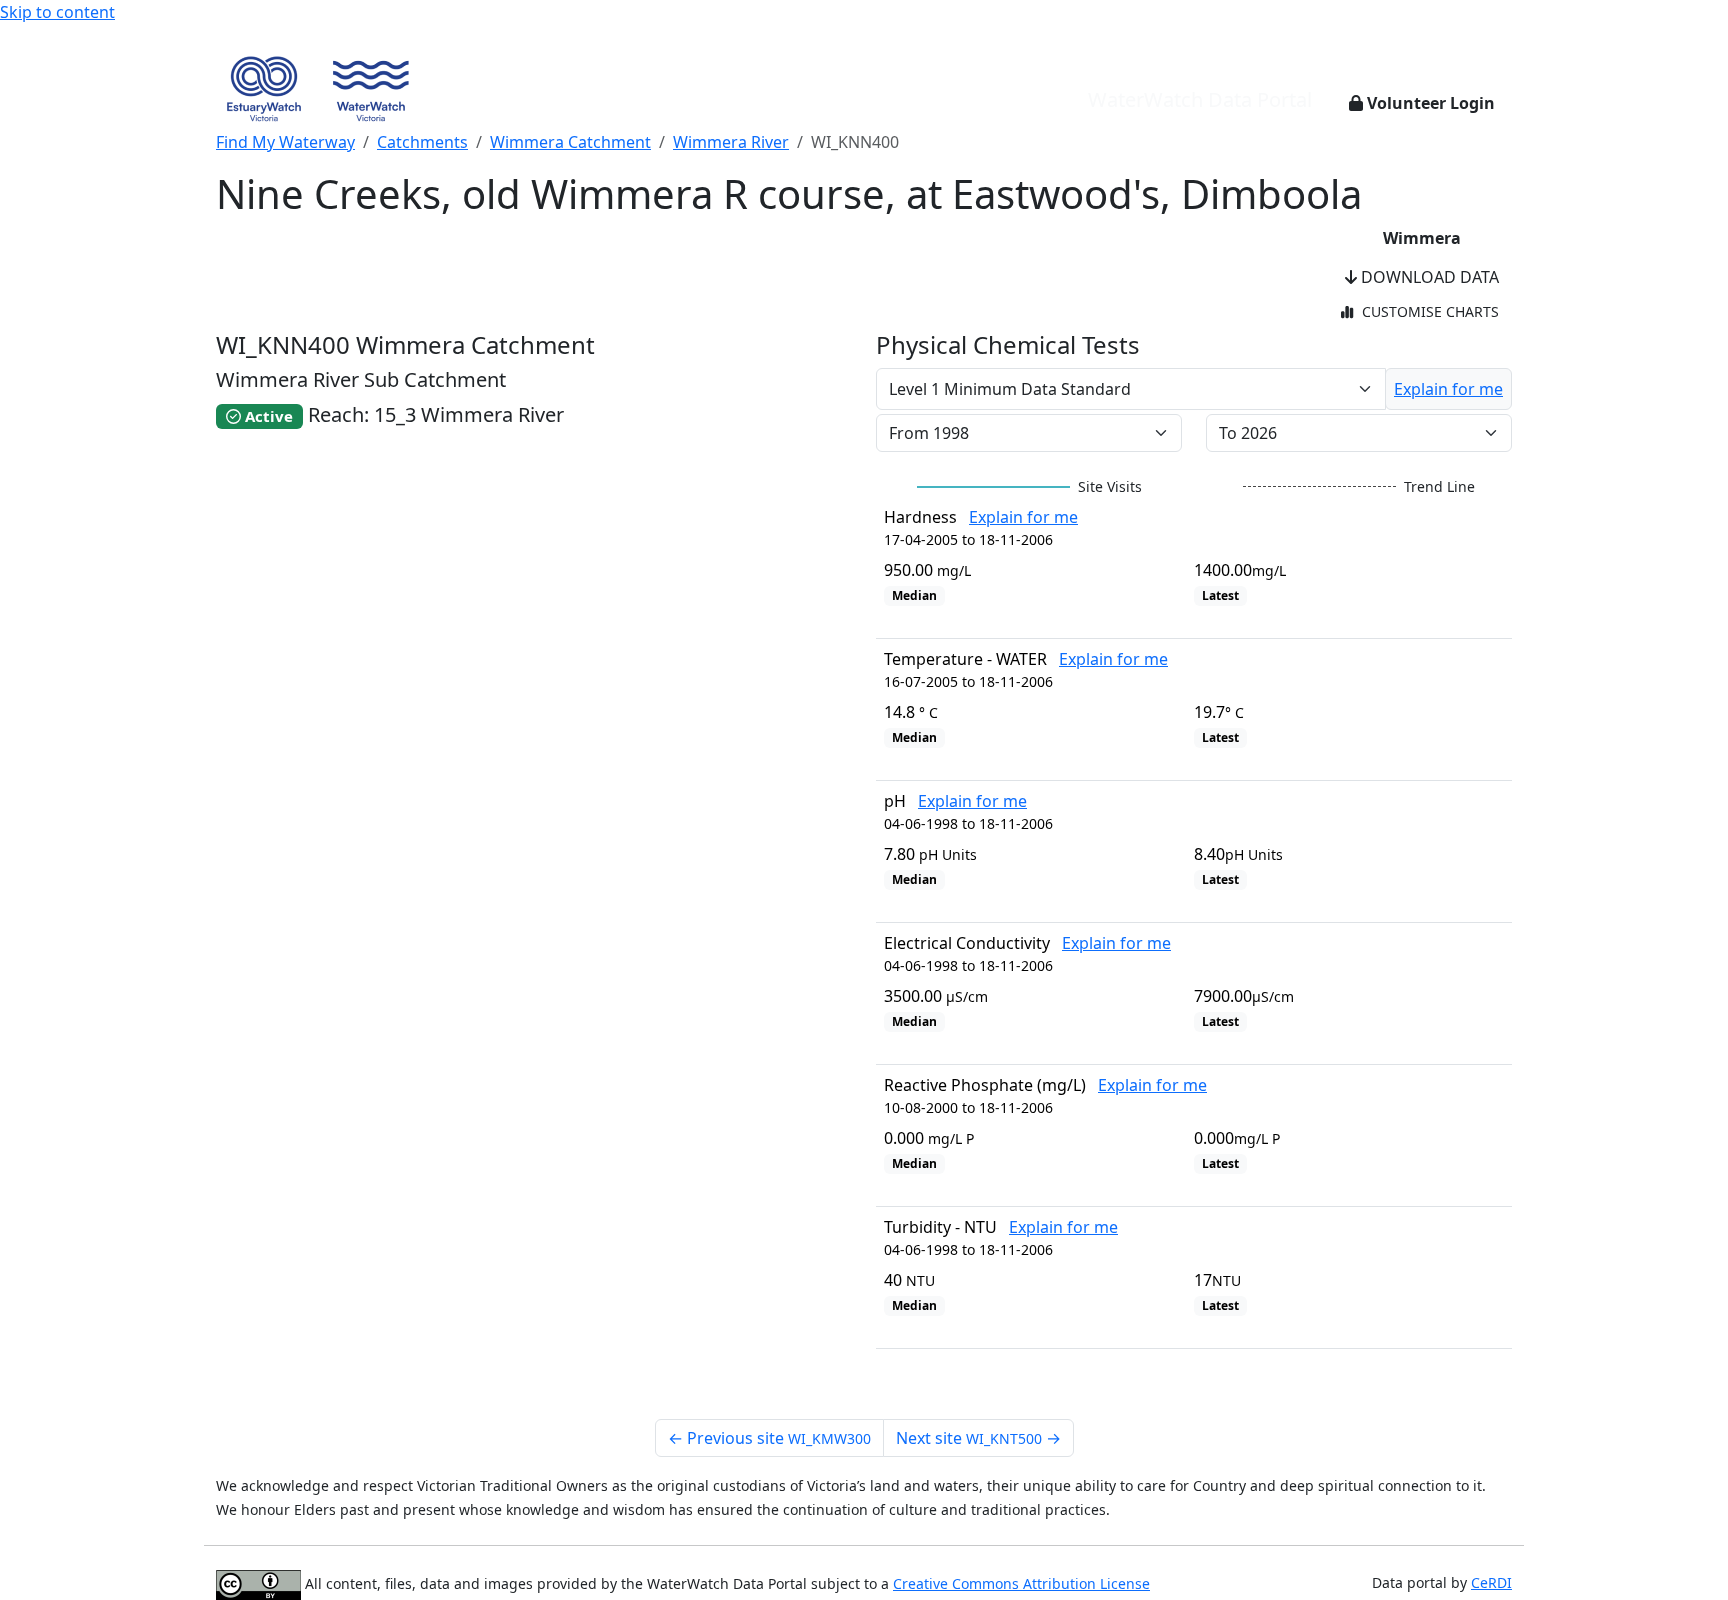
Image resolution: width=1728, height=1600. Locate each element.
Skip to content (57, 12)
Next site (978, 1438)
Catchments (422, 142)
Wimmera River (731, 142)
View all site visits (1430, 1384)
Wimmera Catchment (570, 142)
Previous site (769, 1438)
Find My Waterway (285, 142)
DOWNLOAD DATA (1428, 277)
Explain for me (1448, 389)
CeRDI (1491, 1582)
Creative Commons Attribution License (1021, 1583)
